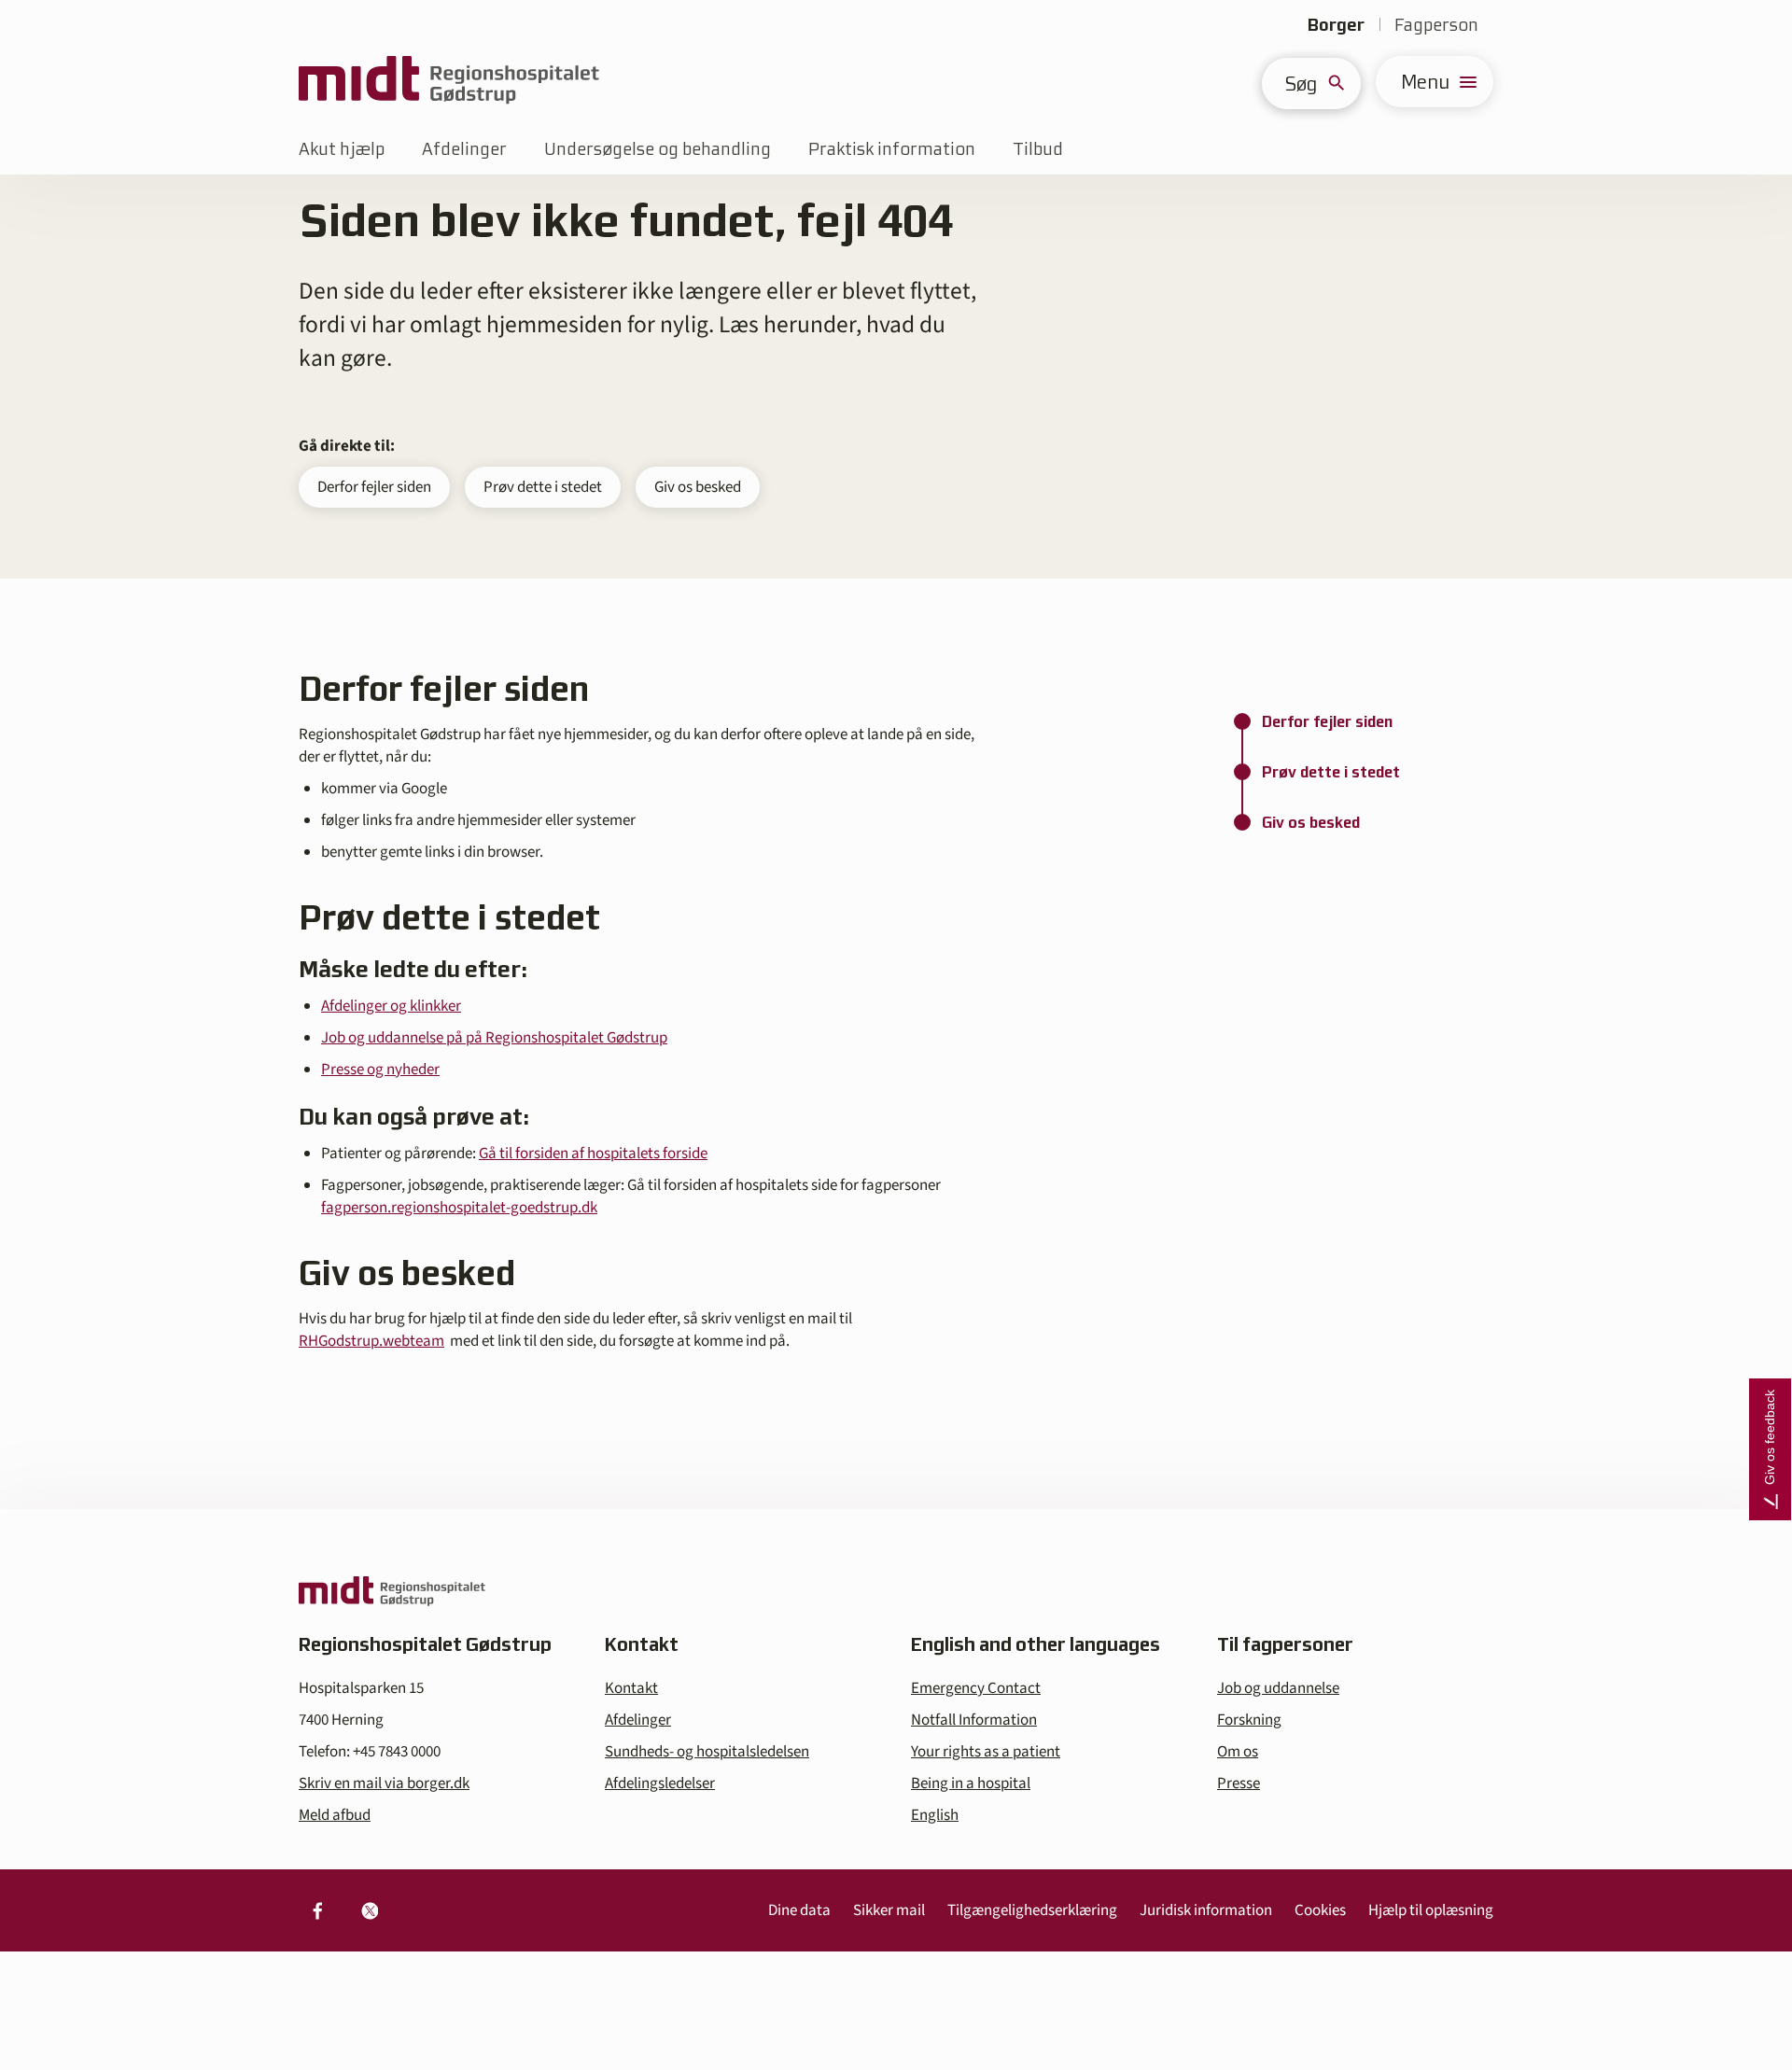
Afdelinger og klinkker (391, 1006)
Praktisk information (892, 149)
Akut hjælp (342, 149)
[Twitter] (370, 1910)
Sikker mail (889, 1910)
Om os (1238, 1752)
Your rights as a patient (986, 1752)
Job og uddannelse (1278, 1688)
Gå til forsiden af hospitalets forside (593, 1154)
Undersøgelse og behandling (658, 149)
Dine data (799, 1910)
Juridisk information (1206, 1910)
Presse (1239, 1783)
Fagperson (1436, 25)
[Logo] (449, 82)
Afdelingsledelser (660, 1783)
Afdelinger (464, 149)
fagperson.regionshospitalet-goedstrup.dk (459, 1208)
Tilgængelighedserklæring (1032, 1910)
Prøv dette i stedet (543, 487)
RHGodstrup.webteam (371, 1341)
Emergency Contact (976, 1688)
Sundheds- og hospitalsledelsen (707, 1752)
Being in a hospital (971, 1783)
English (935, 1815)
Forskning (1249, 1720)
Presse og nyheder (380, 1070)
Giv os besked (698, 487)
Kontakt (631, 1688)
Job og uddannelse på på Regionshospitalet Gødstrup (494, 1038)
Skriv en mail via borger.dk (384, 1783)
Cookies (1320, 1910)
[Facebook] (317, 1910)
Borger (1336, 25)
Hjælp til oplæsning (1431, 1910)
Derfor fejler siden (374, 487)
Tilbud (1038, 149)
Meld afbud (335, 1815)
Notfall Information (974, 1720)
